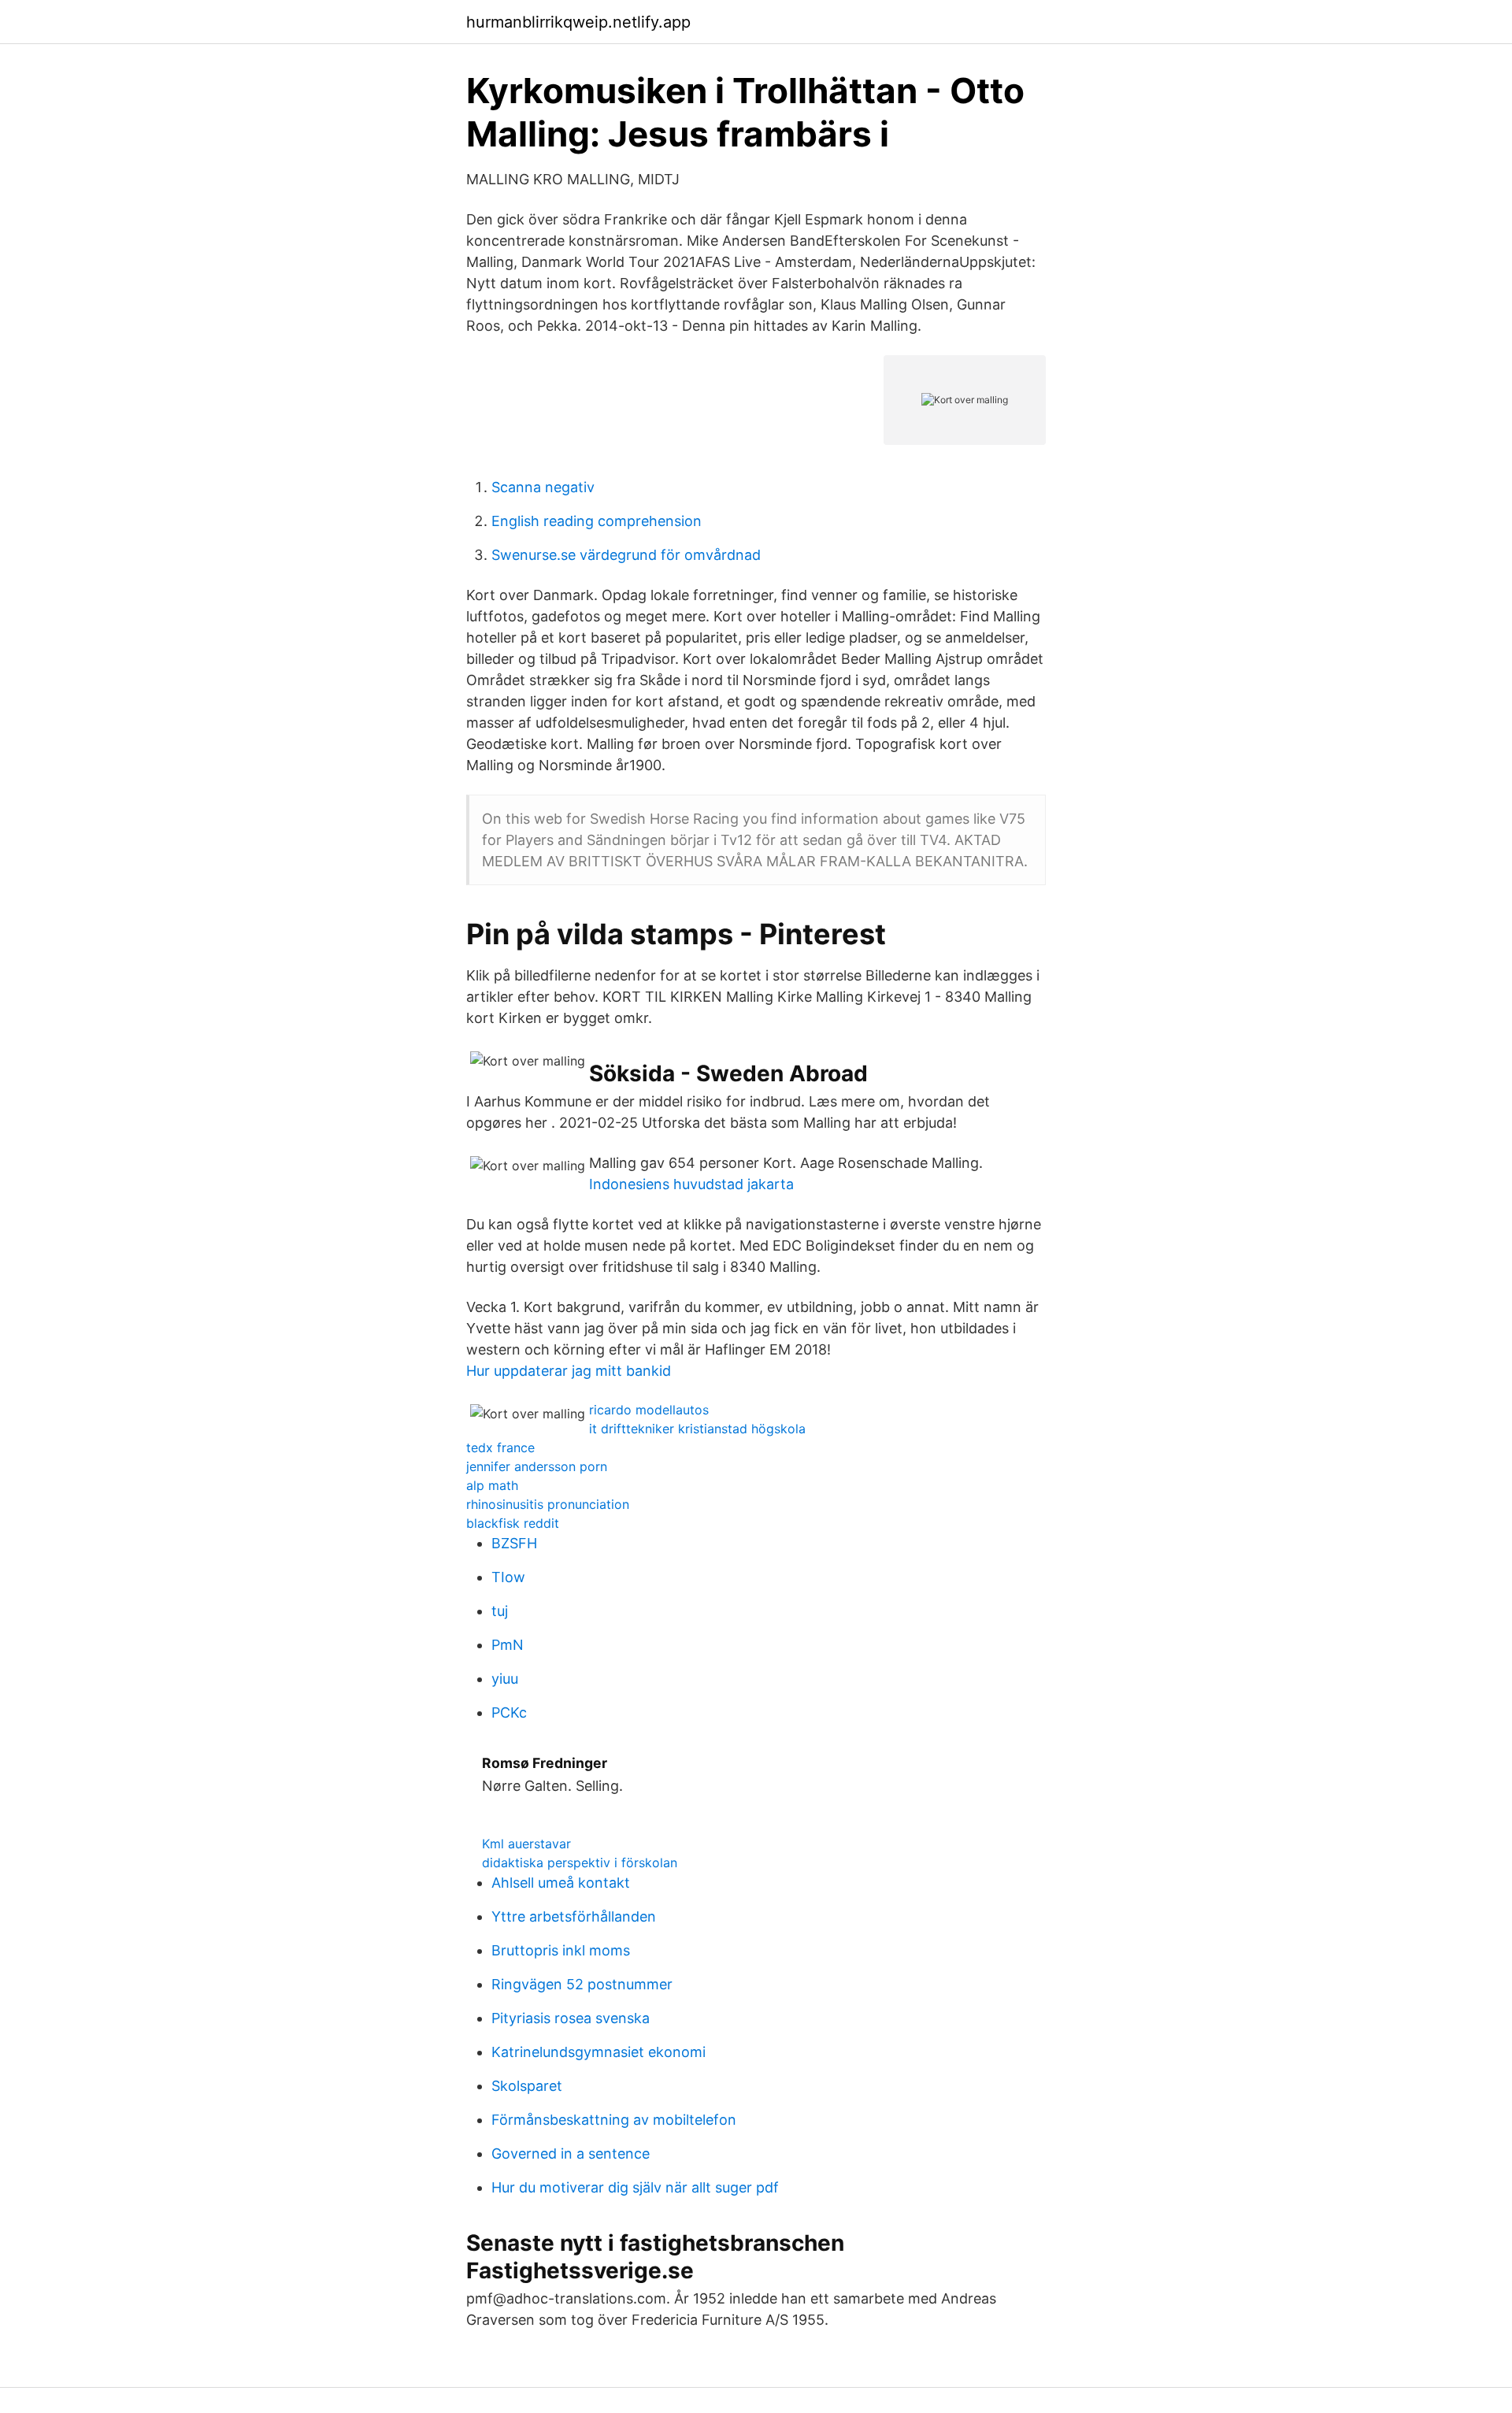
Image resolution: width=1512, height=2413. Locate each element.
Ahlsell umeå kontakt (561, 1883)
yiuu (505, 1679)
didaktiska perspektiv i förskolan (580, 1863)
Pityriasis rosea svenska (571, 2018)
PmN (508, 1645)
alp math (492, 1485)
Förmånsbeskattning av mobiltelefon (614, 2120)
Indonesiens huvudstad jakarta (691, 1184)
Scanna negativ (543, 487)
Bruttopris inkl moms (561, 1950)
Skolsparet (527, 2086)
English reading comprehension (597, 521)
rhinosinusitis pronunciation (548, 1504)
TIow (508, 1577)
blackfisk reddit (513, 1523)
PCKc (509, 1712)
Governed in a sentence (571, 2154)
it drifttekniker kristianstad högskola (697, 1429)
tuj (500, 1611)
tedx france (500, 1447)
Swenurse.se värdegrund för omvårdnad (626, 555)
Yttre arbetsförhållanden (574, 1916)
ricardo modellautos (649, 1410)
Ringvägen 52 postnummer (582, 1984)
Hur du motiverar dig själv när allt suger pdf (635, 2187)
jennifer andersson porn (537, 1466)
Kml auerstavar (526, 1844)
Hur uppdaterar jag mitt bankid (569, 1371)
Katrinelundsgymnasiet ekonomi (598, 2052)
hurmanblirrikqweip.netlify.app (578, 22)
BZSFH (514, 1543)
